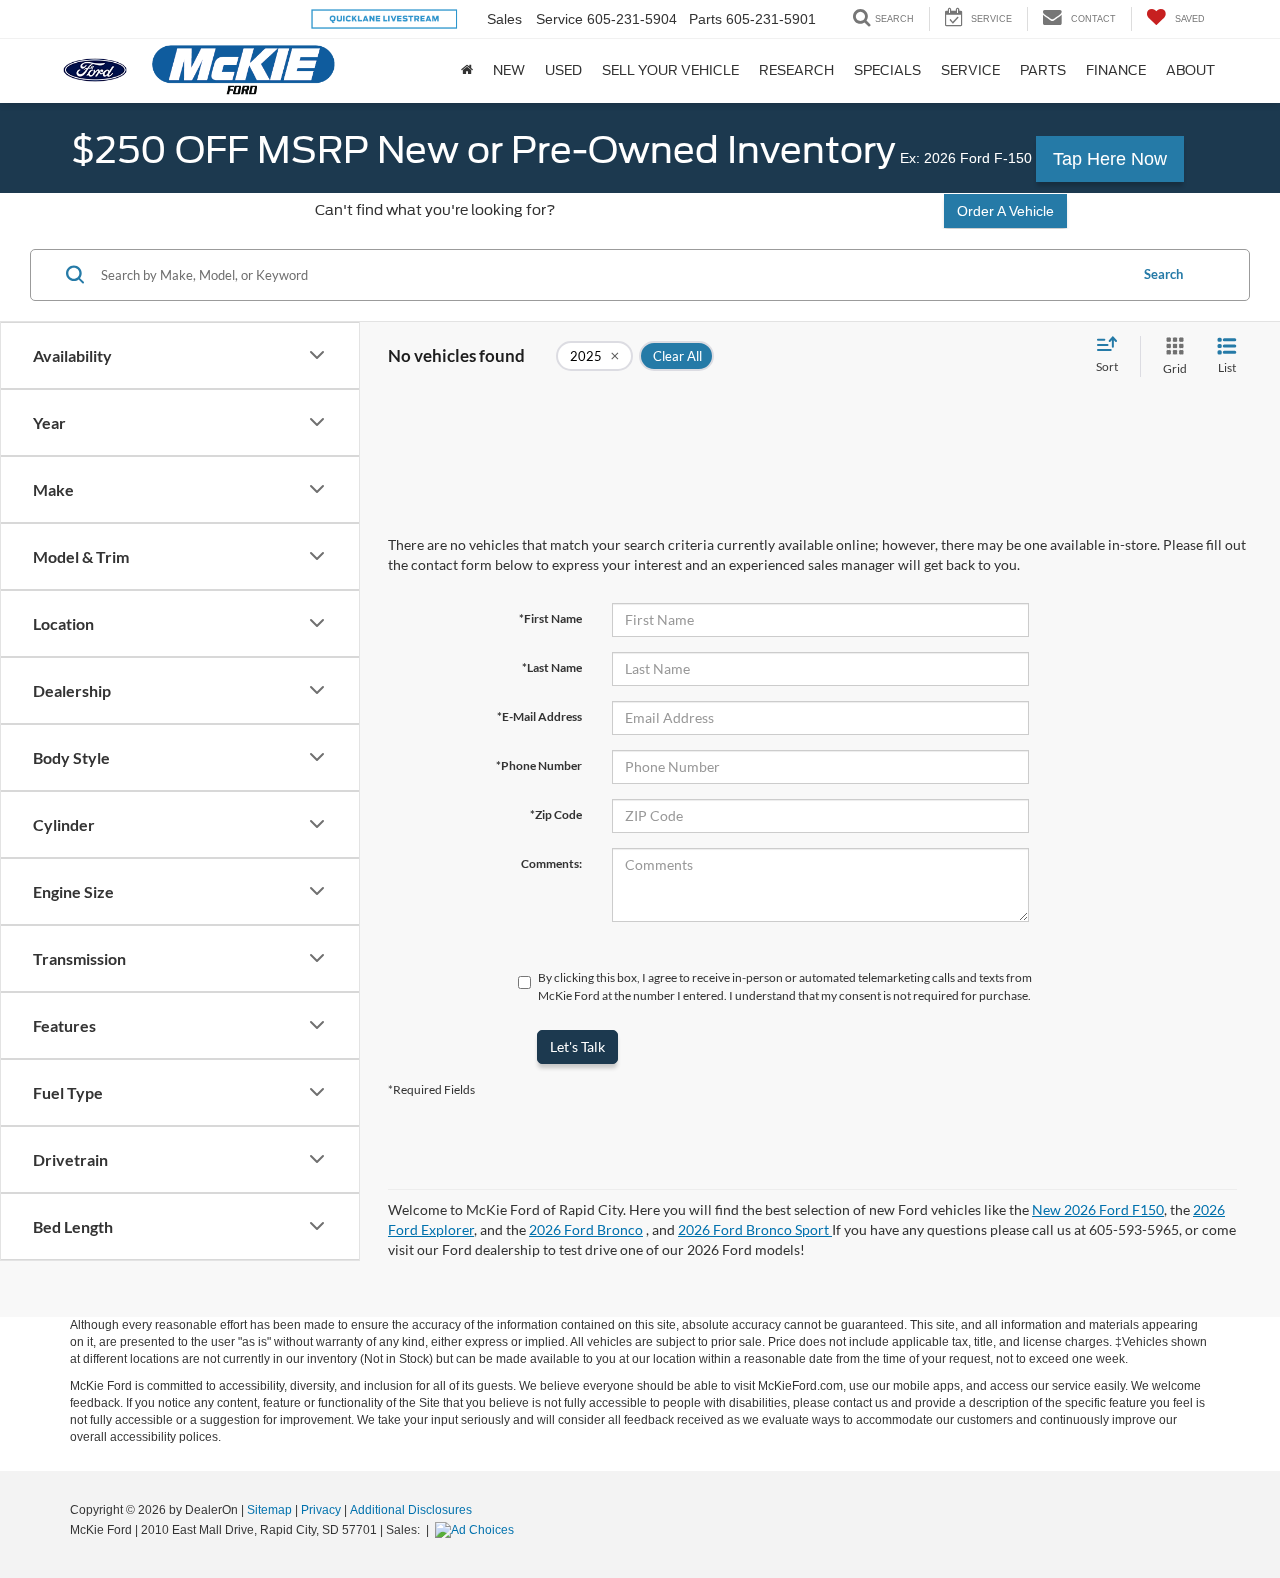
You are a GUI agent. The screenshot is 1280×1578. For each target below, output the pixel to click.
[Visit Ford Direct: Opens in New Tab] (477, 1530)
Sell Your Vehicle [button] (670, 70)
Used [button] (563, 70)
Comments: (551, 863)
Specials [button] (887, 70)
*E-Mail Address (539, 716)
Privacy (321, 1510)
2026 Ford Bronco (586, 1229)
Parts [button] (1043, 70)
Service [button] (970, 70)
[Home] (467, 71)
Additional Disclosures (411, 1510)
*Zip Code (556, 814)
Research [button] (796, 70)
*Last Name (552, 667)
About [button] (1190, 70)
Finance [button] (1116, 70)
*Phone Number (539, 765)
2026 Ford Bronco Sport (755, 1229)
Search (1163, 274)
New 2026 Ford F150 (1098, 1209)
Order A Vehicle (1005, 211)
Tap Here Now (1110, 159)
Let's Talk (577, 1046)
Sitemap (269, 1510)
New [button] (509, 70)
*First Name (550, 618)
